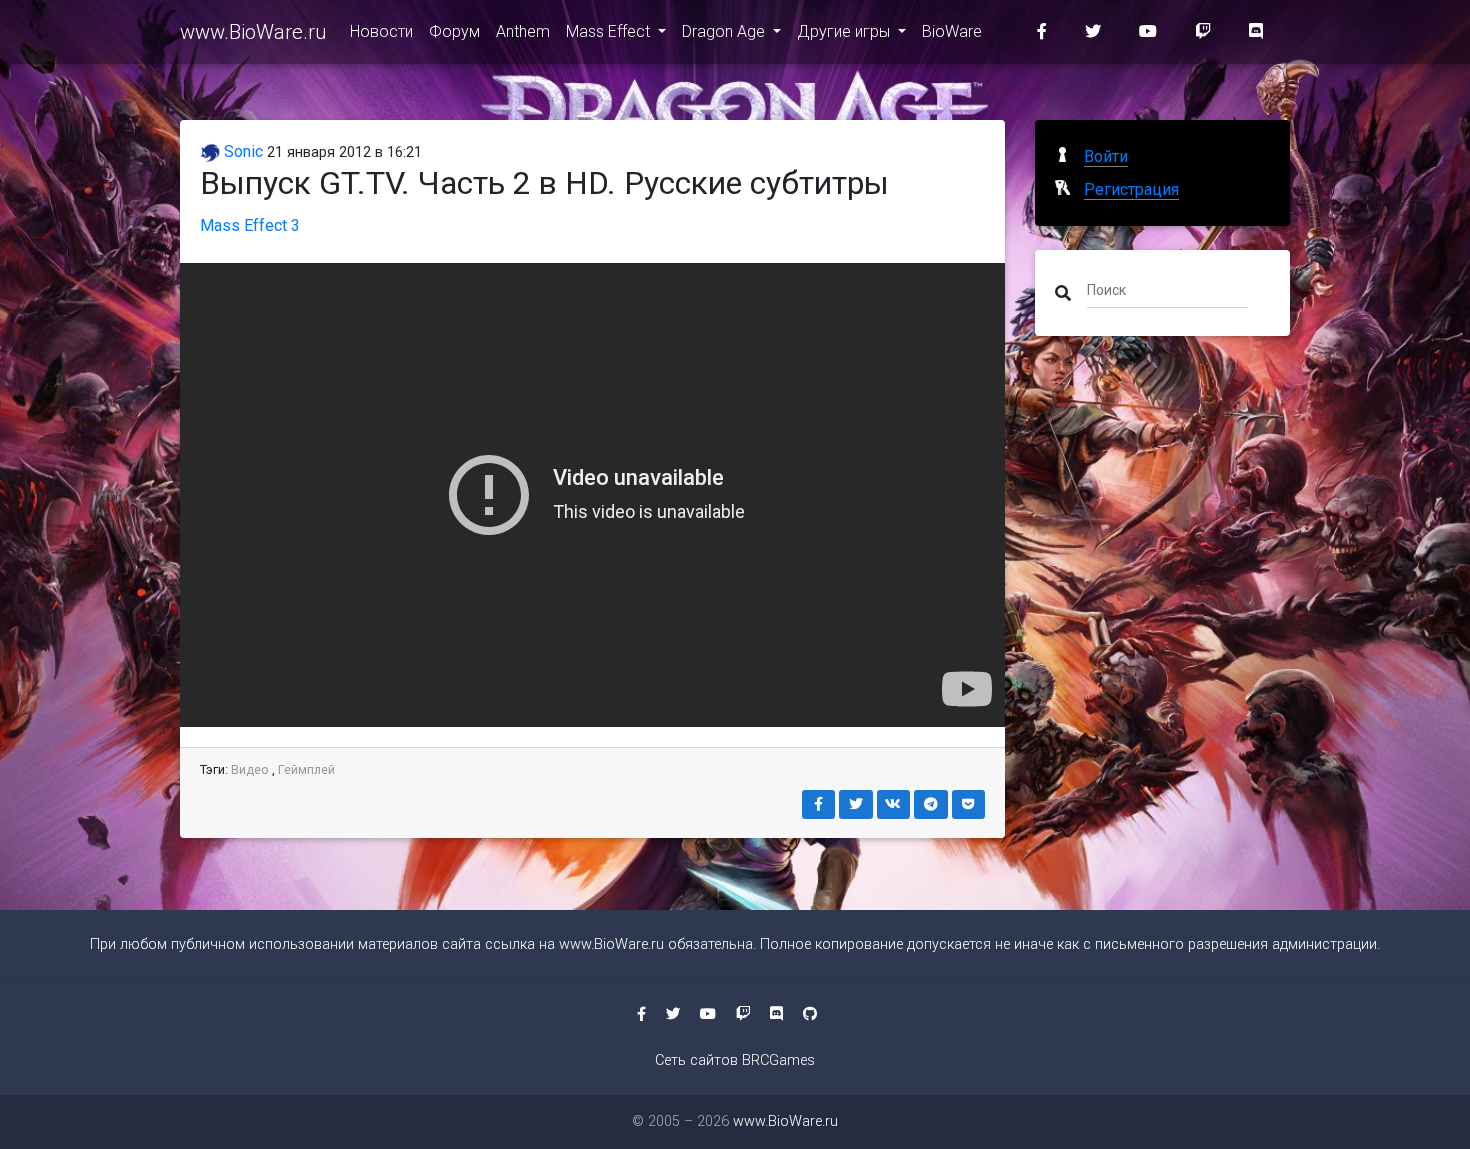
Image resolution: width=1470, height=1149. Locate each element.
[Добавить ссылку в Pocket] (969, 804)
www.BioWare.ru (253, 32)
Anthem (523, 31)
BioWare (952, 31)
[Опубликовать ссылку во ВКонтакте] (894, 804)
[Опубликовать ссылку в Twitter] (856, 804)
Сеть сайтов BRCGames (735, 1060)
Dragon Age (725, 31)
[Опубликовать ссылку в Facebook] (819, 804)
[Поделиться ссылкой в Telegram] (931, 804)
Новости (381, 31)
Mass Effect (610, 31)
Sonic (241, 151)
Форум (454, 31)
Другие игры (845, 31)
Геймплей (306, 769)
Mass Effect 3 (250, 225)
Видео (250, 769)
